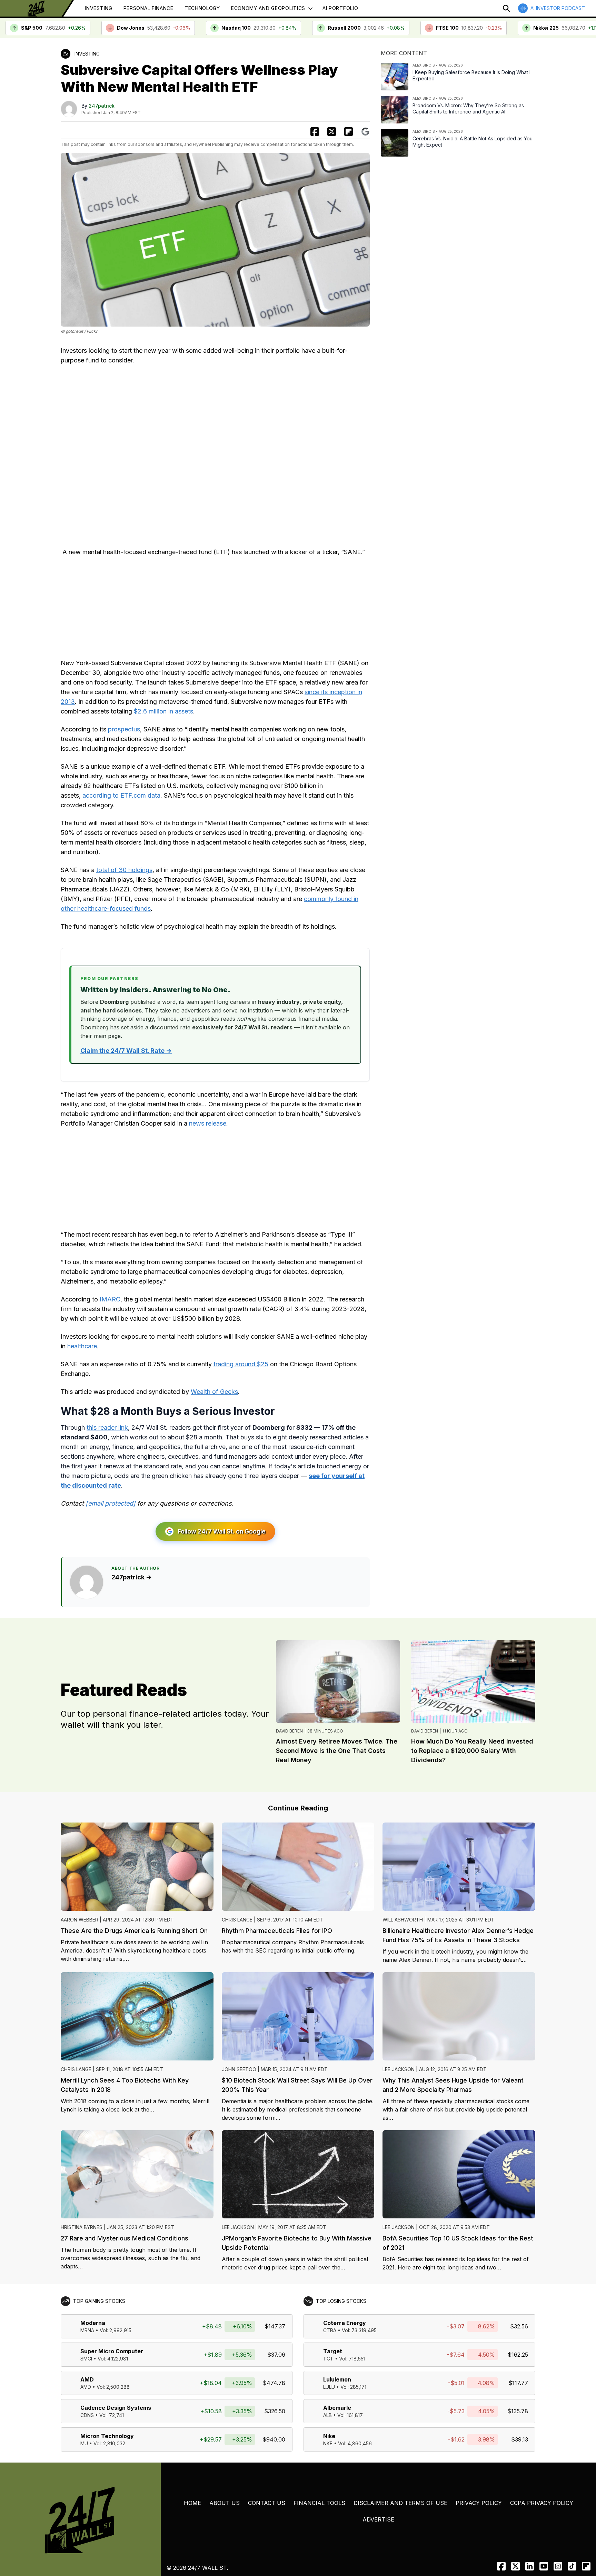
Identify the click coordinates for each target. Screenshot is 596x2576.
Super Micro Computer (112, 2351)
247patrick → (132, 1577)
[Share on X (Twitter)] (332, 132)
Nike (329, 2436)
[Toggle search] (506, 8)
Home (192, 2503)
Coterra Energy (345, 2323)
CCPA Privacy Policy (542, 2503)
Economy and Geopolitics (268, 8)
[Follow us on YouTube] (544, 2566)
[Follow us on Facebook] (501, 2566)
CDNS (87, 2415)
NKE (328, 2443)
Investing (98, 8)
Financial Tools (319, 2503)
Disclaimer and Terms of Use (400, 2503)
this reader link (107, 1427)
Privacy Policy (479, 2503)
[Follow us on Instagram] (558, 2566)
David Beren (289, 1731)
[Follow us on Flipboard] (349, 132)
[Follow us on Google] (365, 132)
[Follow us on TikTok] (572, 2566)
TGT (328, 2359)
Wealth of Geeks (214, 1392)
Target (333, 2351)
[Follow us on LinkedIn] (530, 2566)
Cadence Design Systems (116, 2408)
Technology (202, 8)
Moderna (93, 2323)
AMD (87, 2379)
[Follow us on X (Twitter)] (515, 2566)
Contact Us (267, 2503)
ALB (327, 2415)
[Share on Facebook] (315, 132)
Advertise (378, 2519)
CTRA (330, 2330)
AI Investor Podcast (558, 8)
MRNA (87, 2330)
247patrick (102, 106)
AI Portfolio (340, 8)
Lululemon (337, 2379)
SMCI (86, 2359)
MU (84, 2443)
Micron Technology (107, 2436)
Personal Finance (148, 8)
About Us (225, 2503)
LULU (329, 2387)
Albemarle (337, 2408)
